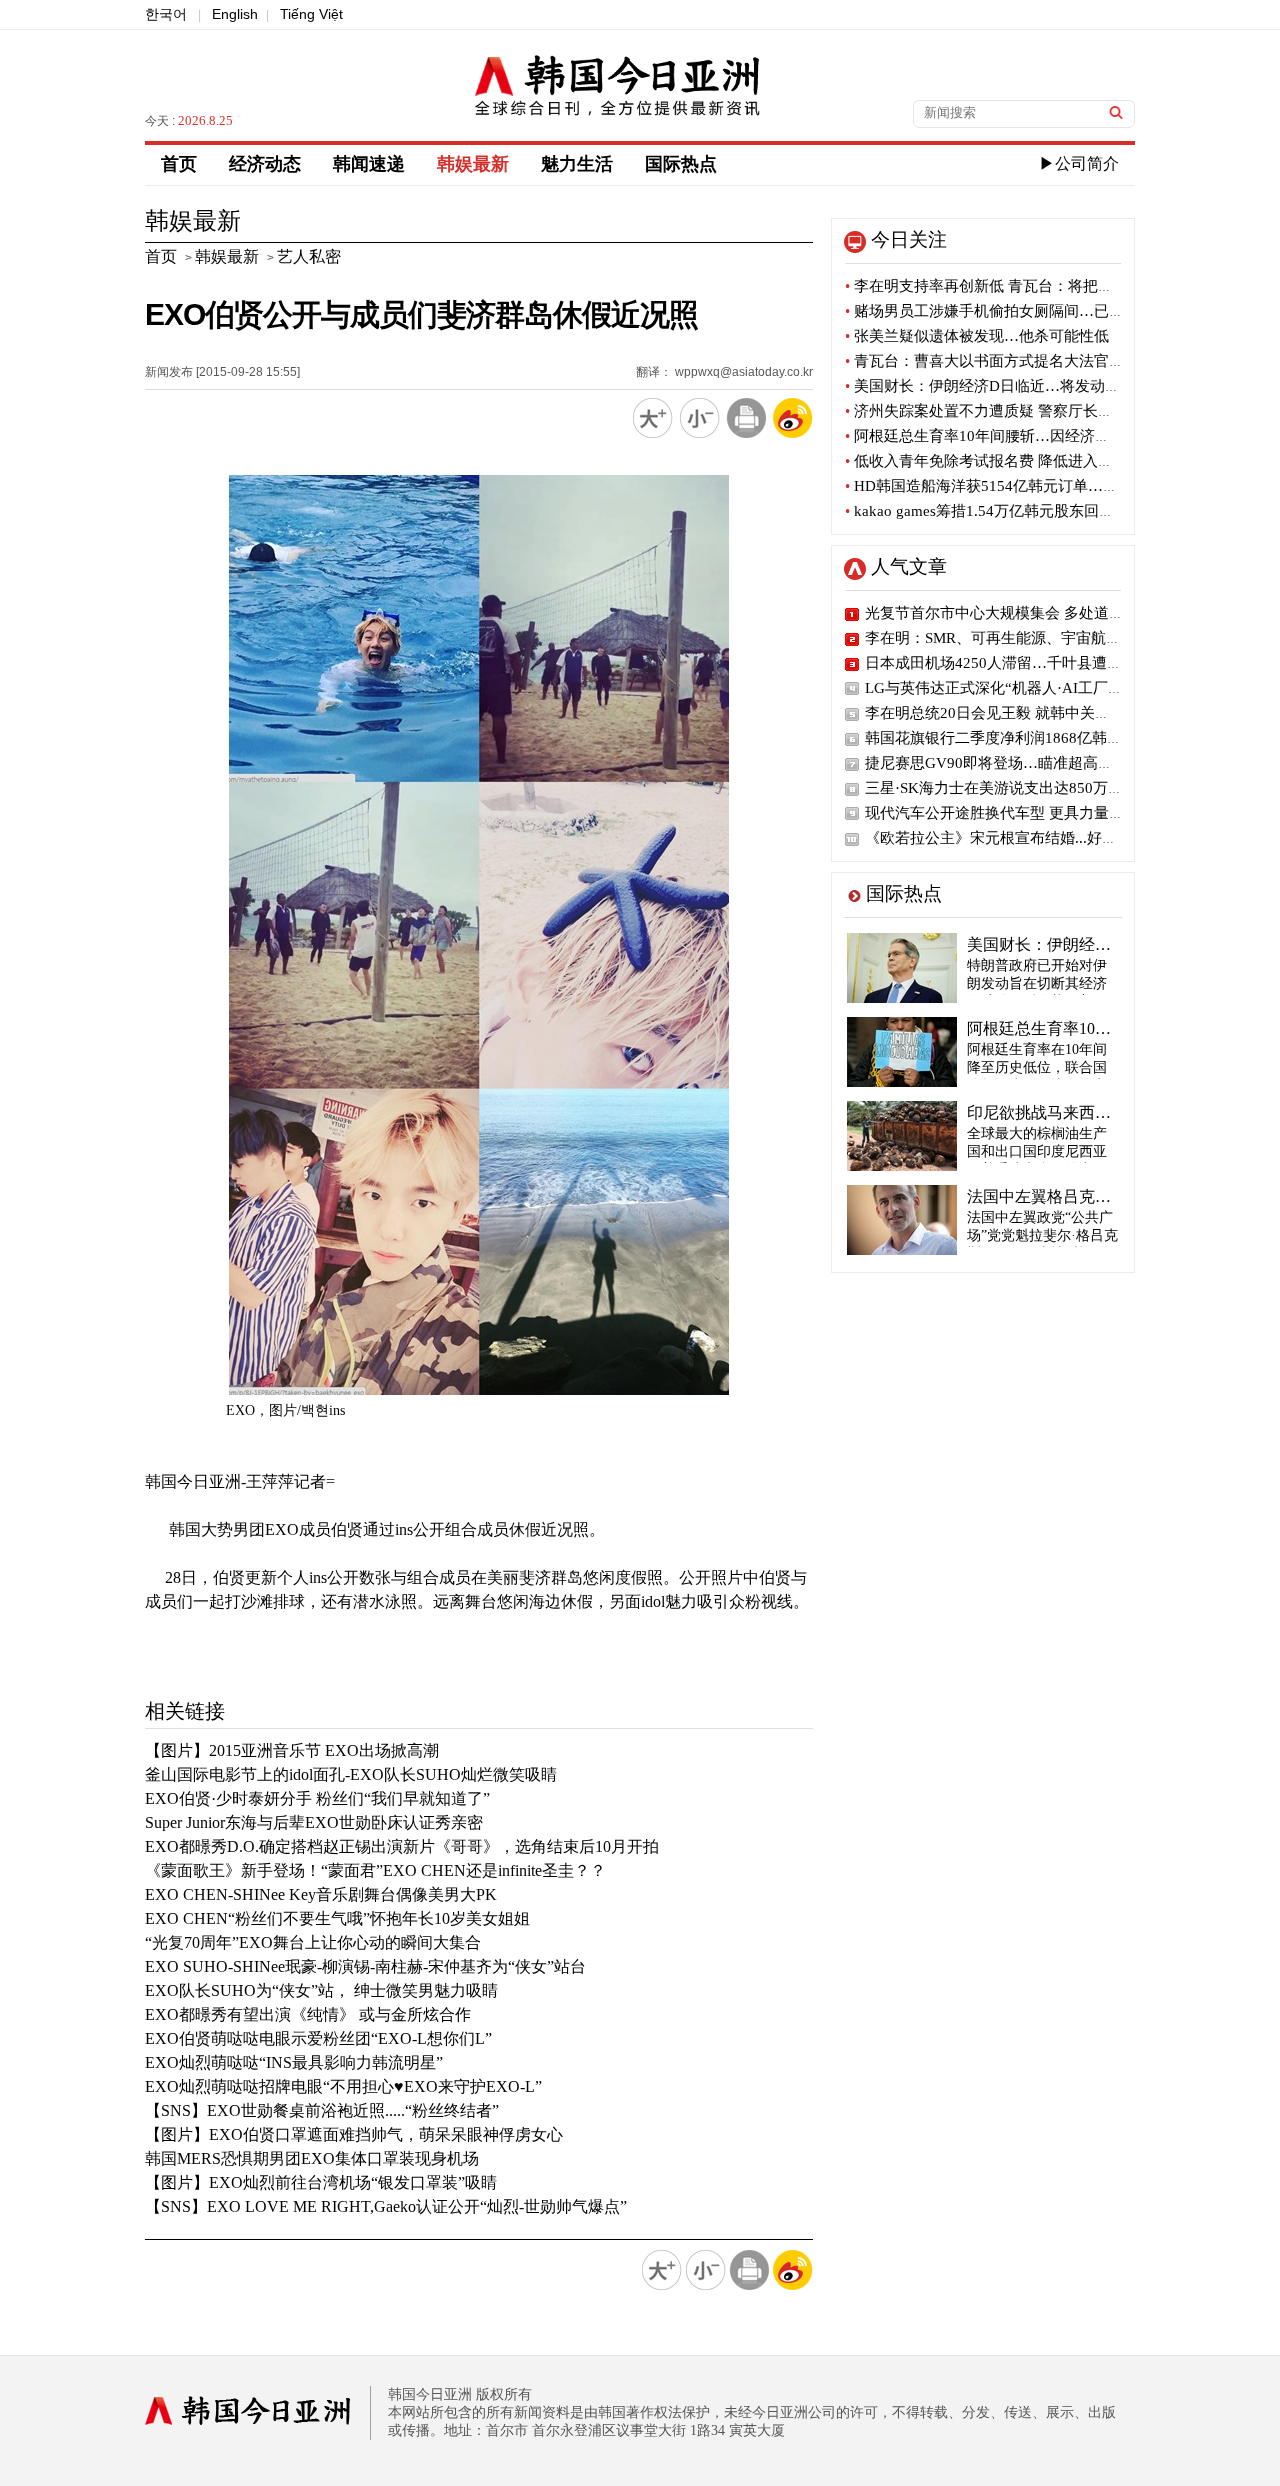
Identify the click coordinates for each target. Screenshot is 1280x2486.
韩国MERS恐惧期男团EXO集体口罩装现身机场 (312, 2158)
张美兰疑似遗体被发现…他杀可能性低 (977, 336)
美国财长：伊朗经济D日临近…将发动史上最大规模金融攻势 (1050, 386)
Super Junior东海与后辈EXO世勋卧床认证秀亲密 (314, 1822)
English (235, 14)
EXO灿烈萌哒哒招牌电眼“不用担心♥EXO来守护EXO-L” (343, 2086)
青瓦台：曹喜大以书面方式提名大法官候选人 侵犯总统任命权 (1054, 361)
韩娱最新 (473, 164)
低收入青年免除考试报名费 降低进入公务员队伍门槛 (1024, 461)
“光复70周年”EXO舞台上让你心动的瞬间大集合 (313, 1942)
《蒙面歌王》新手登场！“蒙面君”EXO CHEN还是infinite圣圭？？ (375, 1870)
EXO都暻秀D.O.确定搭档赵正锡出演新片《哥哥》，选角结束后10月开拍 (402, 1846)
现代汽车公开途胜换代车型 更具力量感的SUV (1017, 813)
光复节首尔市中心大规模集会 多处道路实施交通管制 (1039, 613)
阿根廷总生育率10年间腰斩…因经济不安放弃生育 (1015, 436)
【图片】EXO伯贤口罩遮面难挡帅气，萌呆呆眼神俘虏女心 (354, 2134)
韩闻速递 (369, 164)
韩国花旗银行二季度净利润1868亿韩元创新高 (1016, 738)
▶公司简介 (1079, 163)
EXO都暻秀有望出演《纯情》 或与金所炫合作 (308, 2014)
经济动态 (265, 164)
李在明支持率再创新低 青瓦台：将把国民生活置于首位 (1031, 286)
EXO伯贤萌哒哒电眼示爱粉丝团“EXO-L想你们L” (318, 2038)
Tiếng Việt (311, 14)
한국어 (166, 14)
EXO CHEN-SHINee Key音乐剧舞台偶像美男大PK (321, 1894)
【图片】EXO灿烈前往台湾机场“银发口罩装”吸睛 (321, 2182)
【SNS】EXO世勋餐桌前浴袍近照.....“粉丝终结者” (322, 2110)
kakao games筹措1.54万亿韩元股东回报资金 (994, 511)
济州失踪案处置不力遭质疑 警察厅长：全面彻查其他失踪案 (1046, 411)
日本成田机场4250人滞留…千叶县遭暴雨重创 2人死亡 (1044, 663)
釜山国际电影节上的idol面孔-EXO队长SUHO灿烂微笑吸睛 (351, 1774)
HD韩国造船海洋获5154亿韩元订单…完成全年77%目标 (1033, 486)
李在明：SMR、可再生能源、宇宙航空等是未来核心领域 (1053, 638)
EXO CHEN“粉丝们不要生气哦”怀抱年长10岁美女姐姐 (337, 1918)
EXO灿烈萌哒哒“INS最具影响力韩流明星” (294, 2062)
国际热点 (681, 164)
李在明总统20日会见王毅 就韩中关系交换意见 (1017, 713)
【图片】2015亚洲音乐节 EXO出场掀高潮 (292, 1750)
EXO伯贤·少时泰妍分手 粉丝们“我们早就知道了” (317, 1798)
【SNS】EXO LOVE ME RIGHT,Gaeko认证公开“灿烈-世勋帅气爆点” (386, 2206)
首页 (179, 164)
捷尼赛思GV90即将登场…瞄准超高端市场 (1004, 763)
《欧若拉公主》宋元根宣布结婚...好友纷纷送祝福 (1028, 838)
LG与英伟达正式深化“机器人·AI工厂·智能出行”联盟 (1037, 688)
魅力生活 (577, 164)
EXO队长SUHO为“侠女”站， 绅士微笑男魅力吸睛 (321, 1990)
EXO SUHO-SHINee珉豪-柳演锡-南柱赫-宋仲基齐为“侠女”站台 (365, 1966)
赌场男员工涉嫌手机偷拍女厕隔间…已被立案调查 (1014, 311)
